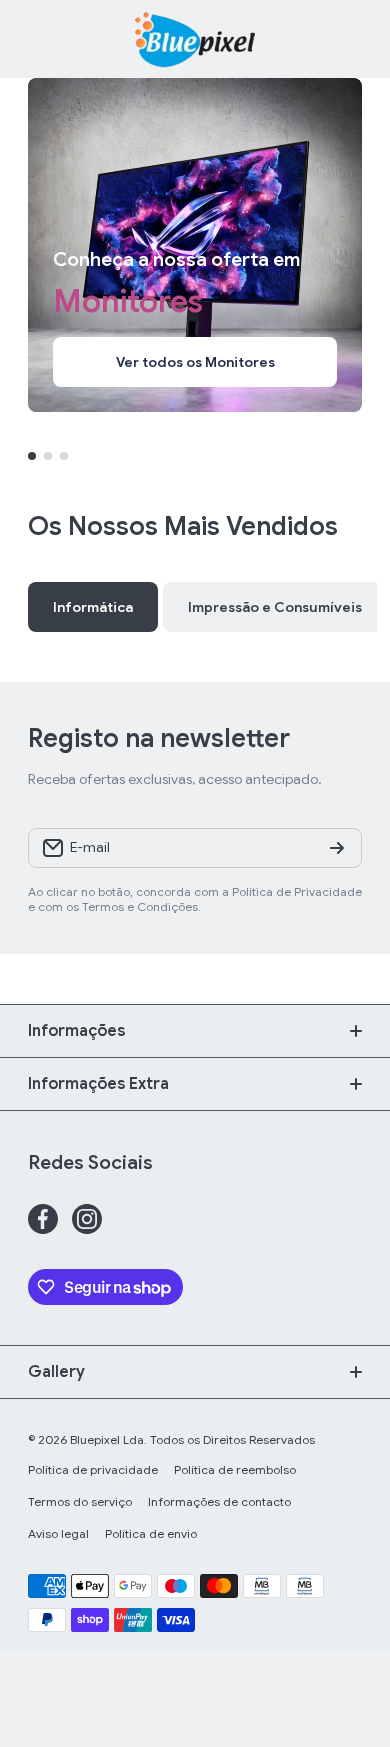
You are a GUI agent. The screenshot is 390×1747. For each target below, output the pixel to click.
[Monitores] (195, 245)
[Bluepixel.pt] (195, 39)
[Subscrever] (337, 848)
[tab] (275, 607)
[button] (352, 39)
